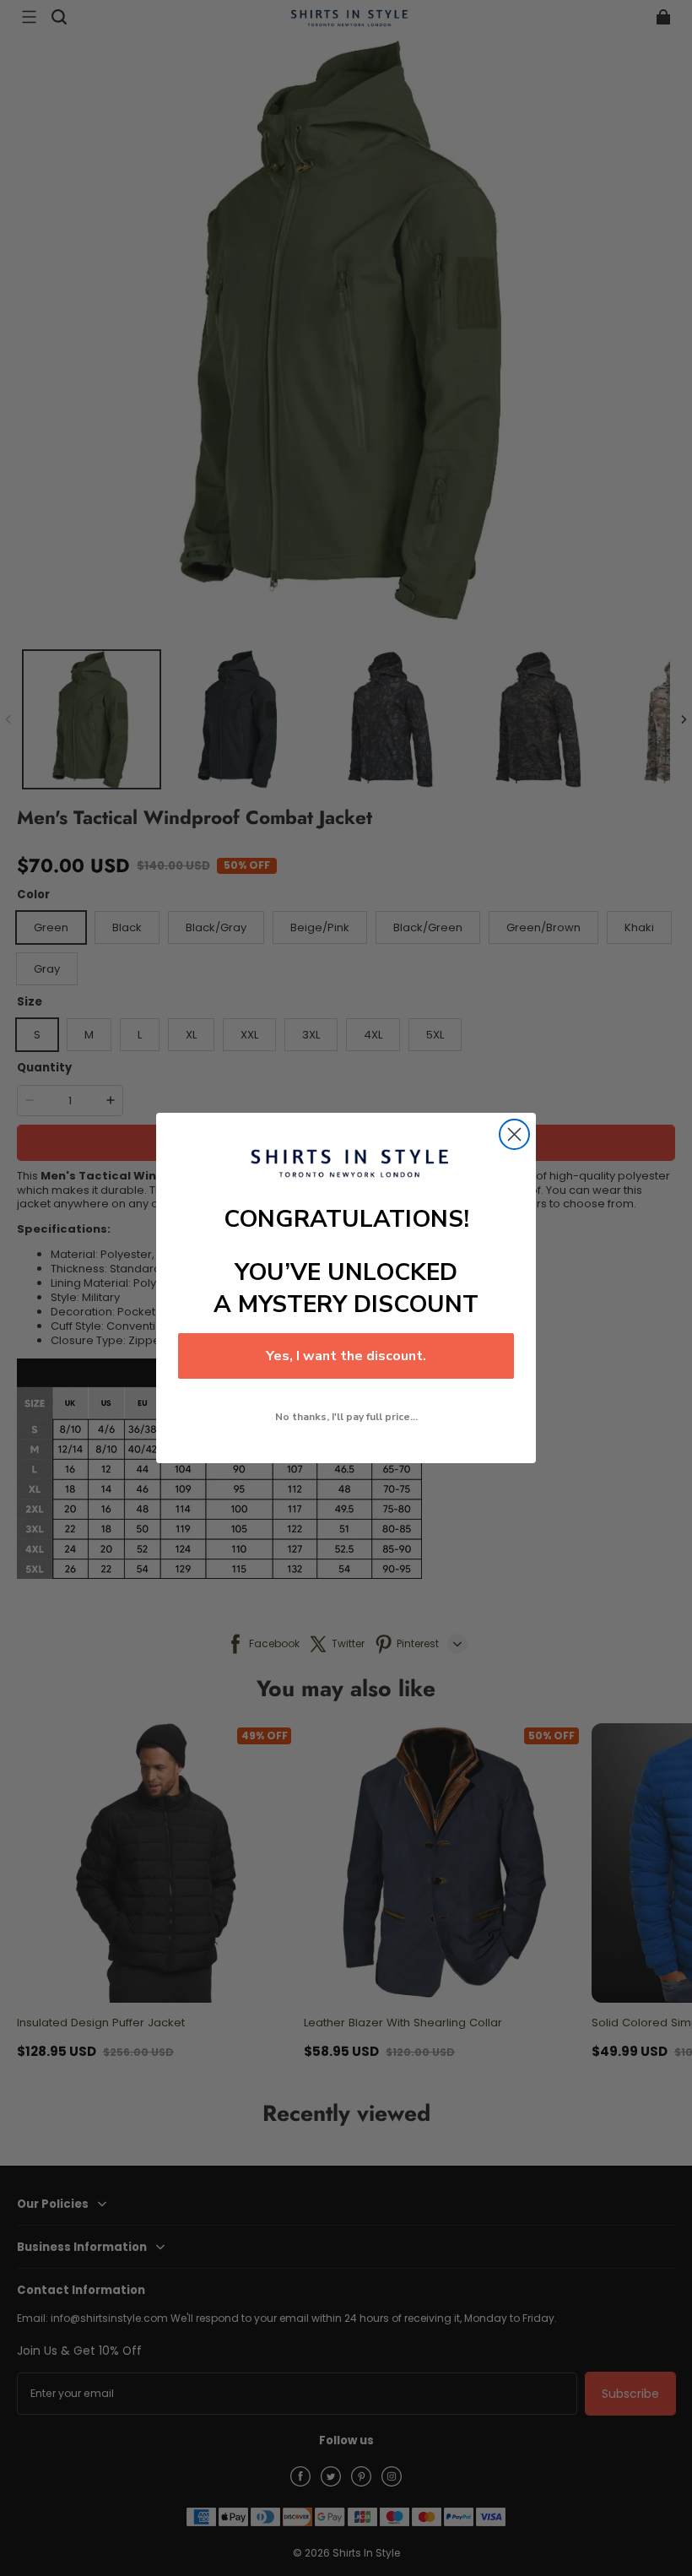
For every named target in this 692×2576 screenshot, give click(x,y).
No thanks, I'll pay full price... (346, 1417)
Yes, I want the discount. (346, 1356)
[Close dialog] (514, 1134)
